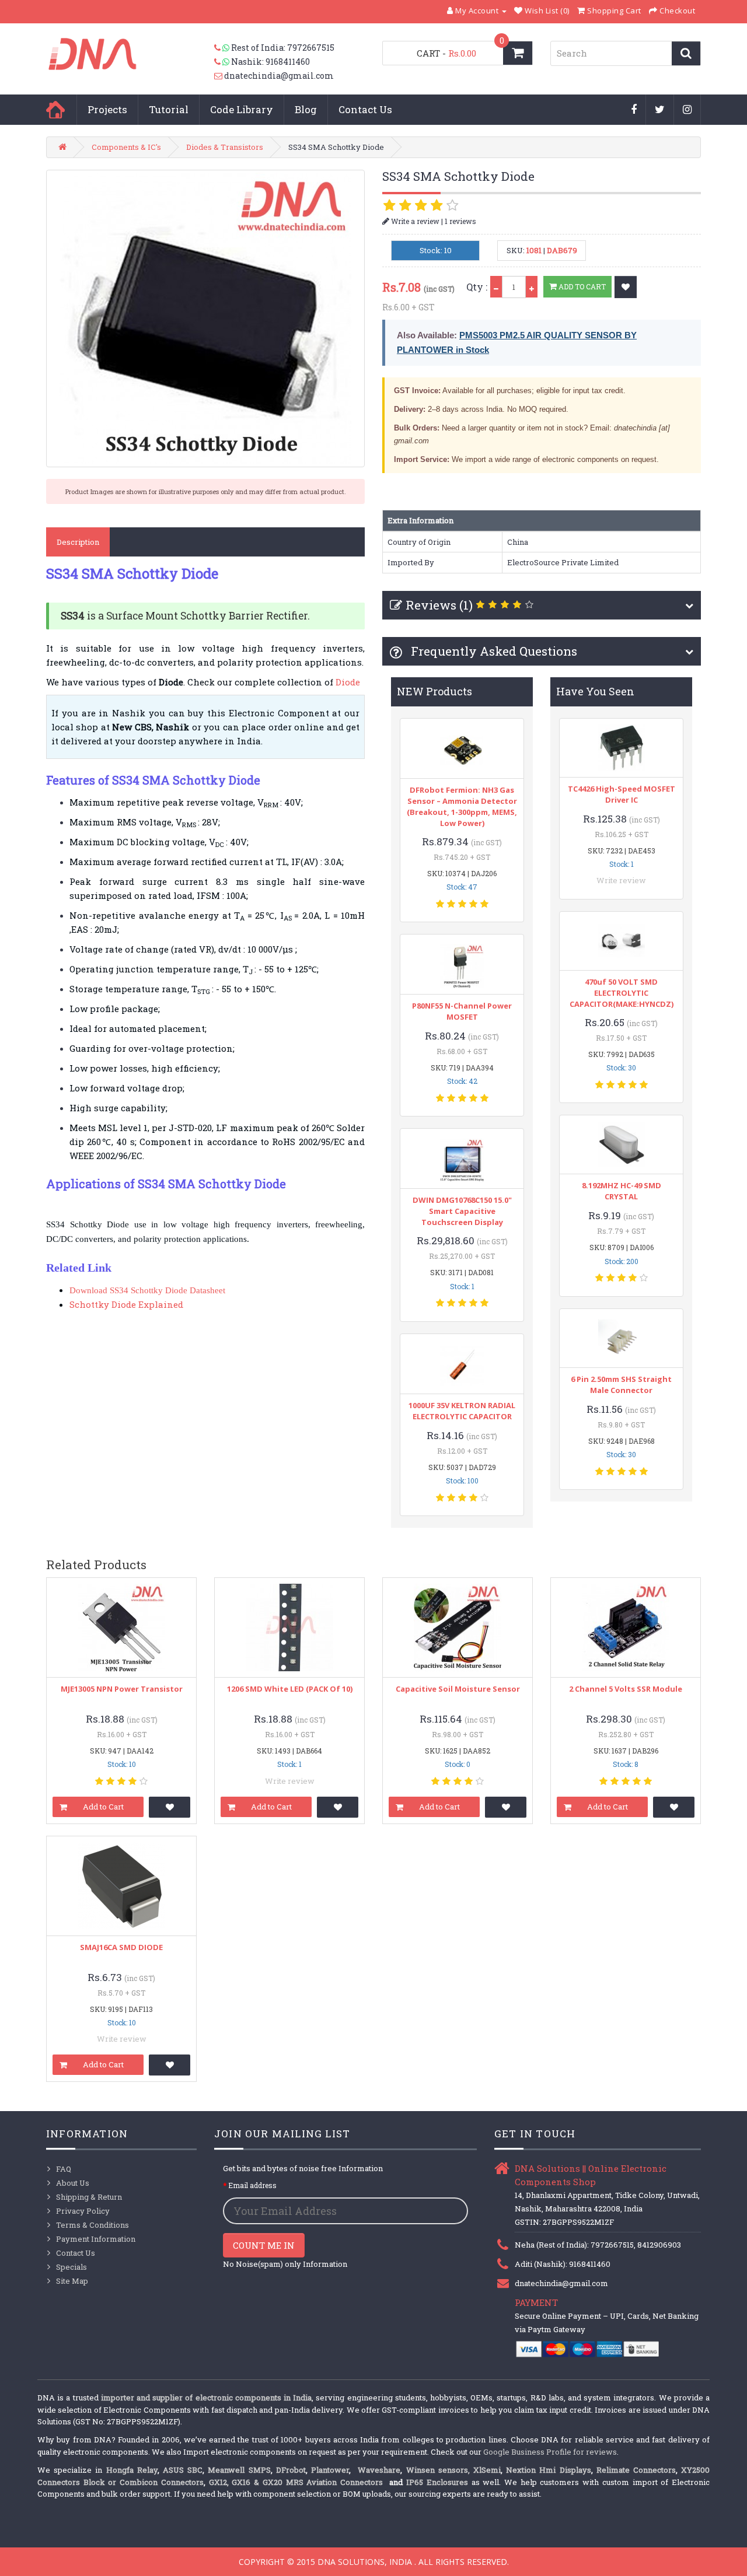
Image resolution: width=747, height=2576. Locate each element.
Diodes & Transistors (225, 147)
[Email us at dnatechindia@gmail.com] (219, 76)
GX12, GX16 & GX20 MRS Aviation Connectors (298, 2482)
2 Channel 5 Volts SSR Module (626, 1689)
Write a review (414, 221)
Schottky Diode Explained (126, 1304)
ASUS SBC (183, 2470)
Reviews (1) (439, 605)
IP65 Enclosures (437, 2482)
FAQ (64, 2169)
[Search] (686, 53)
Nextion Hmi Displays (548, 2470)
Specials (71, 2267)
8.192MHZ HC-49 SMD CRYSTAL (622, 1191)
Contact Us (365, 109)
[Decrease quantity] (496, 287)
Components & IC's (126, 147)
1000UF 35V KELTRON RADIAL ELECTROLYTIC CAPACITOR (462, 1411)
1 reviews (460, 221)
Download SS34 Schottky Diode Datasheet (147, 1290)
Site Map (72, 2281)
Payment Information (96, 2239)
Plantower (330, 2470)
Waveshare (379, 2470)
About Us (73, 2183)
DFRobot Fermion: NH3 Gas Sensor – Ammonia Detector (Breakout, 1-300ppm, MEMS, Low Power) (462, 806)
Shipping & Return (89, 2197)
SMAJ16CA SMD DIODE (121, 1947)
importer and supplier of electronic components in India (206, 2397)
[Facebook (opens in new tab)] (634, 110)
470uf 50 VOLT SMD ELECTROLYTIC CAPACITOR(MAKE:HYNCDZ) (622, 993)
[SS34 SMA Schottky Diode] (205, 318)
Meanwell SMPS (239, 2470)
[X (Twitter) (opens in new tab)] (660, 110)
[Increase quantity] (532, 287)
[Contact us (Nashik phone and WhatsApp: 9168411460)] (223, 62)
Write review (621, 880)
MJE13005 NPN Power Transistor (122, 1689)
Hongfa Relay (132, 2470)
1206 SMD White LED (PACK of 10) (290, 1689)
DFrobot (291, 2470)
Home (55, 110)
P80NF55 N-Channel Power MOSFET (462, 1011)
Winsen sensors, (438, 2470)
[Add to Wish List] (626, 287)
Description (78, 542)
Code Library (242, 109)
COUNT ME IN (264, 2245)
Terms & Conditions (92, 2225)
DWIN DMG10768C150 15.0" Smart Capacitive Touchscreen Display (462, 1211)
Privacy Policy (83, 2211)
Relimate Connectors (636, 2470)
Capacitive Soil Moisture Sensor (458, 1689)
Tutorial (169, 109)
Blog (306, 109)
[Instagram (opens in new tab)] (687, 110)
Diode (348, 682)
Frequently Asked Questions (493, 651)
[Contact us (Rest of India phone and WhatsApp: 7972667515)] (223, 48)
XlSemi (487, 2470)
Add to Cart (581, 286)
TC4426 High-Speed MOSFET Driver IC (622, 794)
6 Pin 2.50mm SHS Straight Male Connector (621, 1385)
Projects (107, 109)
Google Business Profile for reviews (550, 2452)
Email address (252, 2185)
